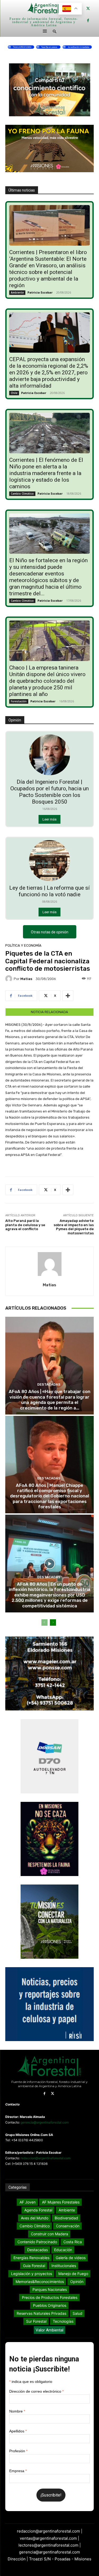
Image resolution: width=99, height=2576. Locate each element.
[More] (68, 996)
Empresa (18, 2471)
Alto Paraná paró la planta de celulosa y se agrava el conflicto (25, 1225)
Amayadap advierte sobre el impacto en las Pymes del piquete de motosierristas (74, 1227)
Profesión (18, 2451)
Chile (14, 393)
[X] (88, 9)
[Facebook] (88, 21)
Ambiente (17, 292)
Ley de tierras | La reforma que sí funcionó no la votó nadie (49, 891)
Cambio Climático (22, 494)
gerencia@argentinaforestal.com (45, 2122)
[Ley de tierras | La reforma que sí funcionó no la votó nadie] (49, 861)
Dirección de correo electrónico (36, 2391)
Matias (26, 979)
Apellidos (18, 2431)
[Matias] (10, 979)
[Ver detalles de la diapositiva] (49, 46)
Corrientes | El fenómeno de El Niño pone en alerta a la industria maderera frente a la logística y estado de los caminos (46, 473)
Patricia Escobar (40, 292)
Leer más (49, 819)
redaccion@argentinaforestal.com (46, 2158)
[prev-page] (44, 1622)
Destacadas (49, 1384)
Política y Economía (23, 945)
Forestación (19, 701)
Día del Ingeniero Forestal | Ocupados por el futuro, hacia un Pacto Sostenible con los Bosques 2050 (49, 792)
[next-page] (53, 1622)
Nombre (17, 2411)
